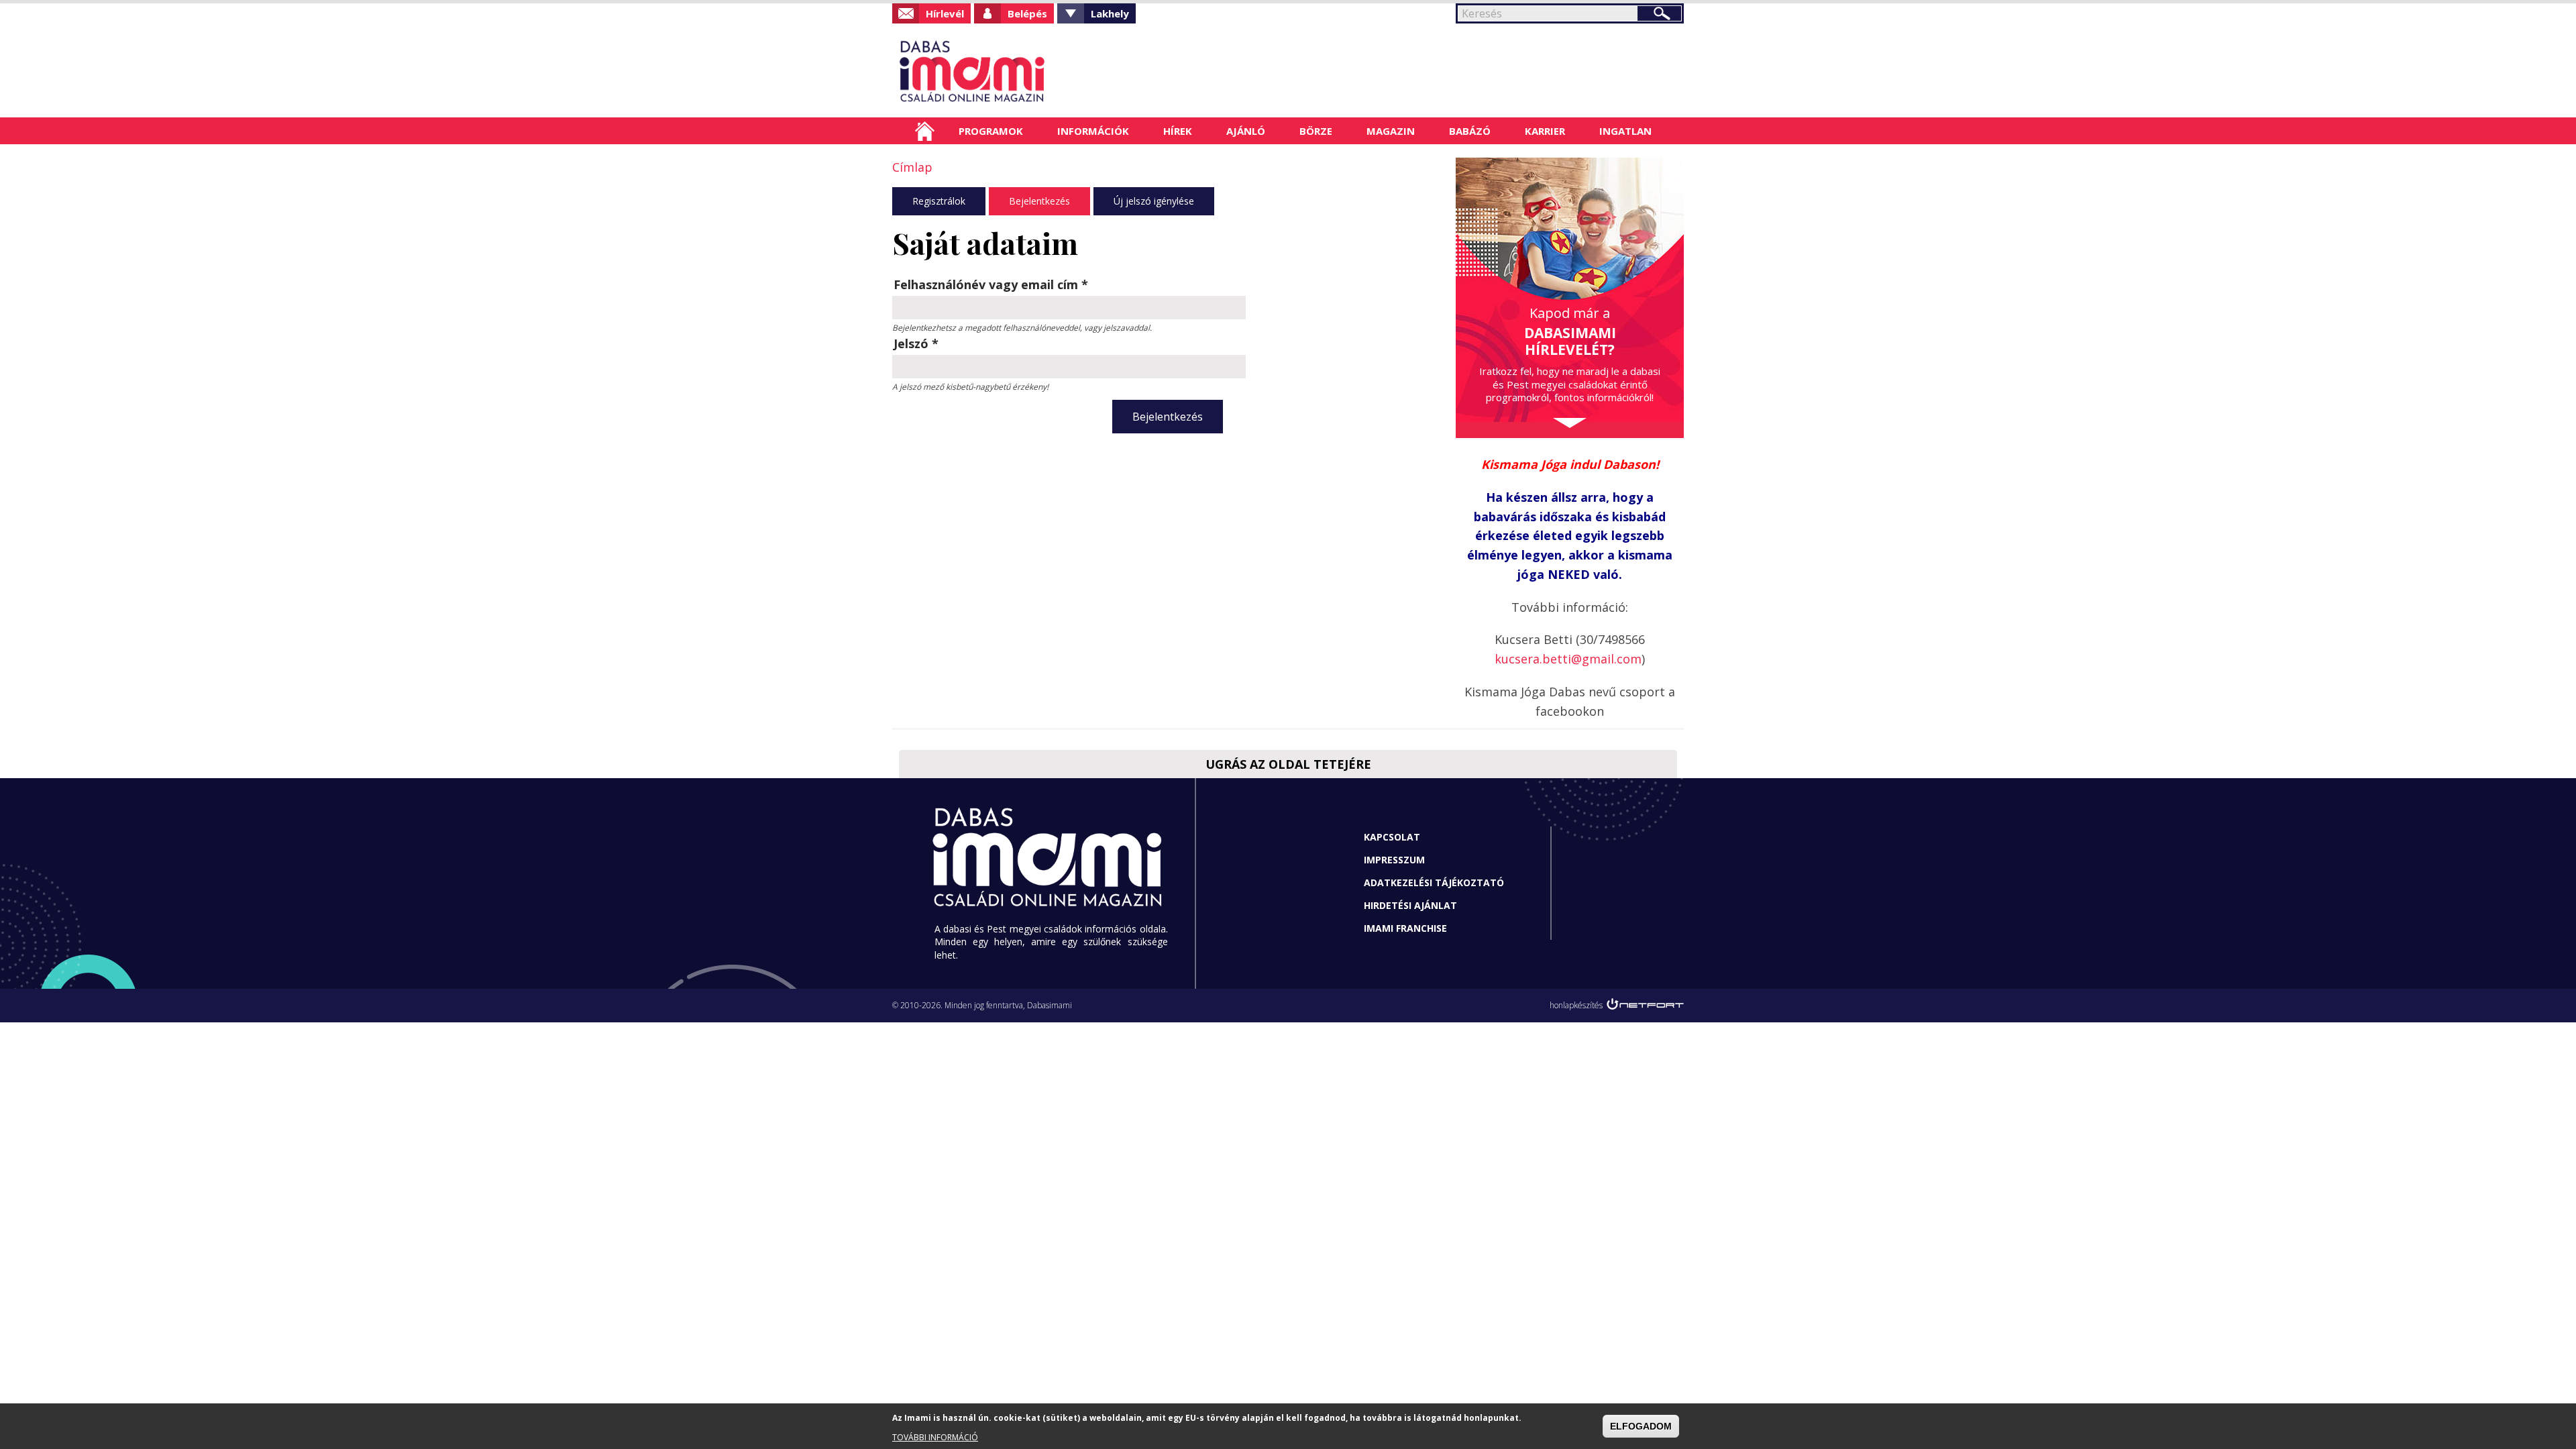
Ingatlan (1625, 131)
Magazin (1391, 131)
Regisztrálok (939, 201)
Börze (1316, 131)
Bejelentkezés (1039, 201)
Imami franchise (1405, 928)
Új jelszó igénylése (1154, 201)
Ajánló (1246, 131)
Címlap (925, 131)
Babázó (1470, 131)
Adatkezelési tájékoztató (1434, 882)
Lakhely (1110, 13)
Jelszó (916, 343)
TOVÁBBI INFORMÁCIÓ (935, 1437)
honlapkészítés (1576, 1005)
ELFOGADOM (1641, 1426)
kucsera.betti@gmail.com (1568, 659)
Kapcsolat (1392, 837)
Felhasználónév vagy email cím (991, 284)
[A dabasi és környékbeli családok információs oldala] (1015, 70)
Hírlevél (945, 13)
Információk (1093, 131)
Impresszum (1394, 860)
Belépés (1027, 13)
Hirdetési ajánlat (1410, 905)
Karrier (1545, 131)
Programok (991, 131)
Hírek (1178, 131)
